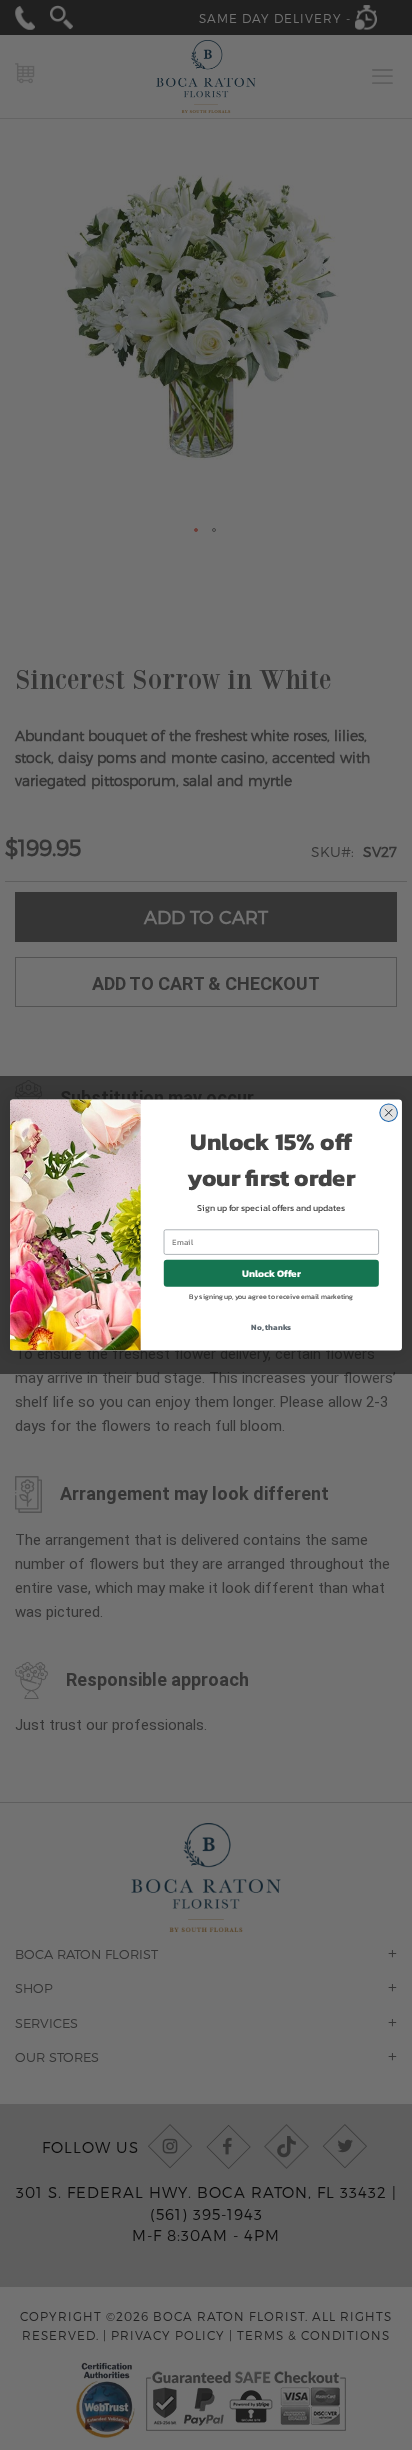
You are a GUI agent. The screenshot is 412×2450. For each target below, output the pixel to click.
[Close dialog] (388, 1112)
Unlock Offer (271, 1273)
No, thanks (271, 1327)
